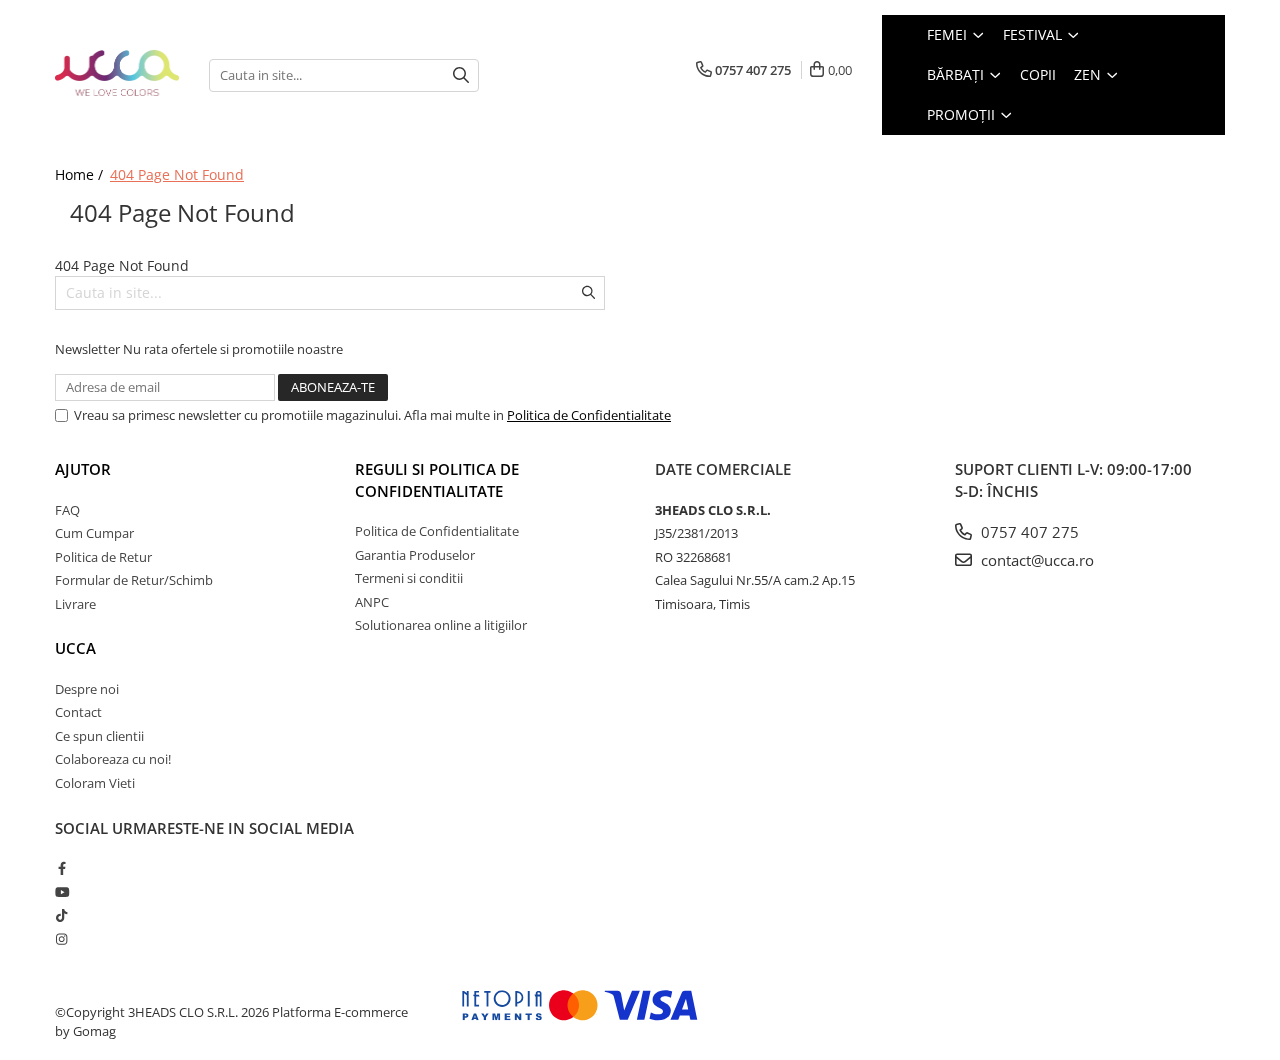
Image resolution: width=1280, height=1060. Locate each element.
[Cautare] (461, 75)
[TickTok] (61, 915)
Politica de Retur (103, 557)
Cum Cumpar (94, 533)
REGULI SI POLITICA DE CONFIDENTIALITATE (437, 479)
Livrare (75, 604)
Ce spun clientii (99, 736)
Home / (81, 174)
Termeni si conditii (409, 578)
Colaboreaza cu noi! (113, 759)
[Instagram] (61, 939)
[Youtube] (61, 892)
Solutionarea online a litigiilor (441, 625)
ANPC (372, 602)
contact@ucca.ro (1035, 560)
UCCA (75, 648)
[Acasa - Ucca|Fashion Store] (117, 74)
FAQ (67, 510)
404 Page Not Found (177, 174)
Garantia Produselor (415, 555)
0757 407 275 (1028, 532)
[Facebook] (61, 868)
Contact (78, 712)
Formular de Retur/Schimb (134, 580)
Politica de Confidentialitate (589, 415)
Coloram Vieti (95, 783)
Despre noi (87, 689)
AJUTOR (83, 469)
